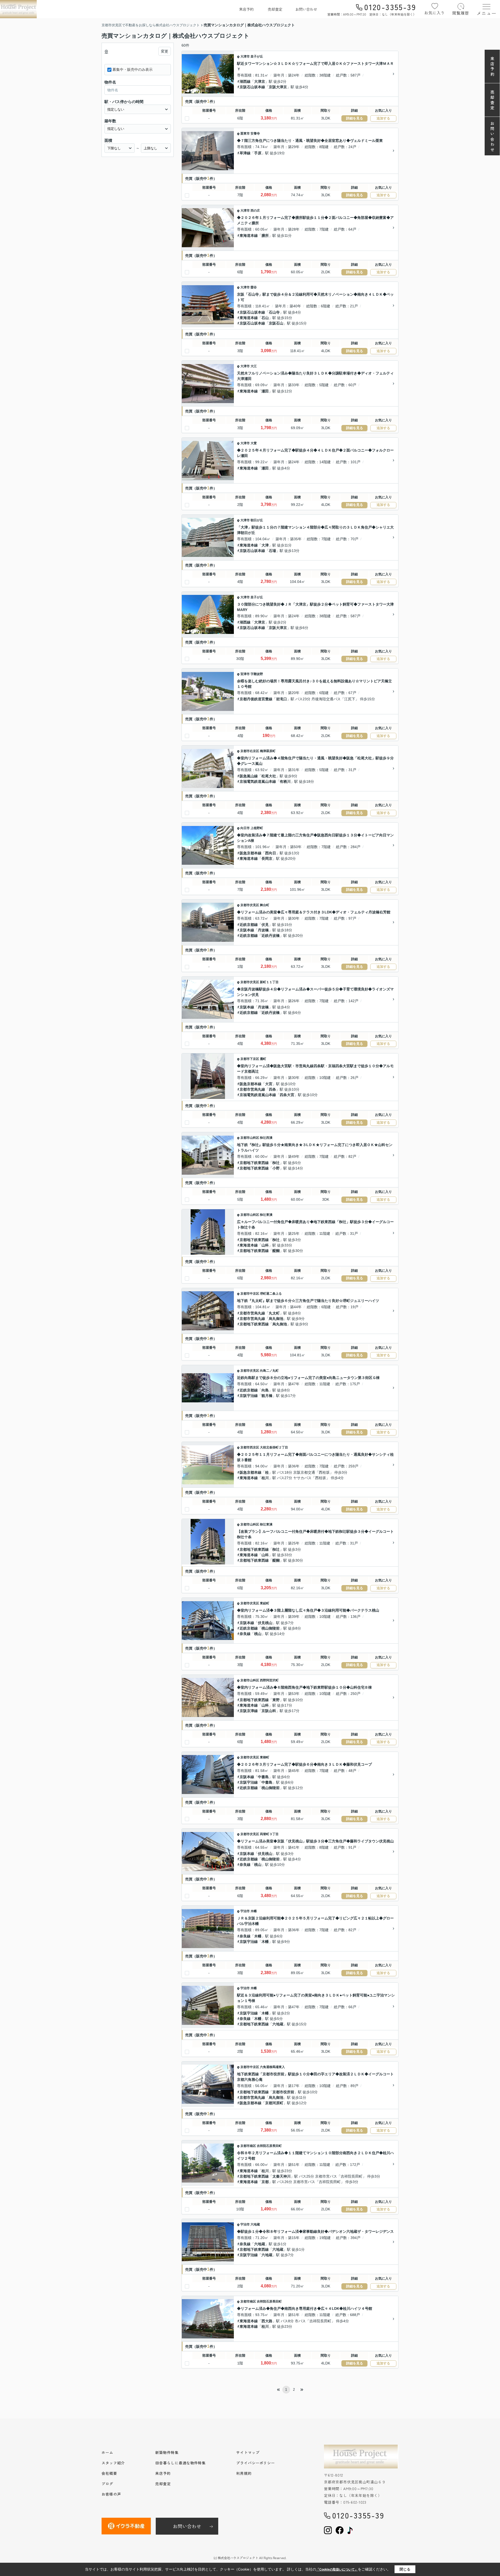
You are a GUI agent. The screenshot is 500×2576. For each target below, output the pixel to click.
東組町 (265, 1603)
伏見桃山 (265, 1623)
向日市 (245, 828)
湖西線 (245, 81)
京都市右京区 (250, 751)
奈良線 (245, 1634)
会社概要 (109, 2473)
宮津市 (245, 674)
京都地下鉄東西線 (254, 1163)
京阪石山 (276, 323)
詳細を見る (355, 118)
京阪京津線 (249, 1711)
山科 (265, 1245)
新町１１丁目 (269, 982)
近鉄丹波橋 (271, 936)
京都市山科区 (250, 1138)
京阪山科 (269, 1711)
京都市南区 (248, 2146)
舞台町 (265, 905)
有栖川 (285, 781)
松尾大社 (269, 776)
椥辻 (276, 1163)
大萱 (254, 443)
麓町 (263, 1059)
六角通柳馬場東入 (272, 2067)
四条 (272, 1089)
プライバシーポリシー (256, 2463)
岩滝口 (282, 699)
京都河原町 (274, 2103)
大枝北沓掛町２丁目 (274, 1447)
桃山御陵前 (271, 1628)
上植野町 (257, 828)
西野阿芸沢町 (269, 1680)
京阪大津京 (278, 87)
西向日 (271, 853)
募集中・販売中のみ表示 (133, 69)
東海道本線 (249, 236)
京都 (265, 2182)
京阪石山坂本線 (252, 87)
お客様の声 (111, 2494)
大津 (265, 545)
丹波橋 (263, 930)
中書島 (263, 1777)
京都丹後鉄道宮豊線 (256, 699)
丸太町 (274, 1313)
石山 (265, 318)
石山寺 (274, 312)
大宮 (269, 1084)
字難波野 (257, 674)
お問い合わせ (306, 9)
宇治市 (245, 1911)
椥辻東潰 (266, 1215)
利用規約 (244, 2473)
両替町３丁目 (269, 1834)
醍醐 (276, 1251)
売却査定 (275, 9)
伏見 (265, 925)
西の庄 (255, 211)
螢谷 (254, 287)
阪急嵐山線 (249, 776)
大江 (254, 366)
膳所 (265, 236)
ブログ (107, 2484)
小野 (276, 1168)
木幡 (254, 1911)
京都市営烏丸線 (252, 1089)
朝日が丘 (257, 520)
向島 (265, 1390)
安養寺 (255, 133)
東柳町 (265, 1757)
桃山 (258, 1634)
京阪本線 (247, 930)
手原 (258, 153)
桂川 (265, 1478)
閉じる (405, 2569)
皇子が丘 (257, 56)
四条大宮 (287, 1095)
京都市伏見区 (250, 905)
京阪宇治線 (249, 1396)
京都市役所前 (283, 2092)
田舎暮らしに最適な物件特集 (180, 2463)
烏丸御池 (276, 1319)
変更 (165, 51)
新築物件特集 (167, 2452)
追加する (383, 118)
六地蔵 (278, 2024)
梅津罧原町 (268, 751)
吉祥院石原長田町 (269, 2146)
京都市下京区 (250, 1059)
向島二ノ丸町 (269, 1371)
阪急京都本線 (251, 853)
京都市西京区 (250, 1447)
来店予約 (246, 9)
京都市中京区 (250, 1294)
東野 (276, 1700)
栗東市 (245, 133)
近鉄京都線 (249, 925)
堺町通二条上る (271, 1294)
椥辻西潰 (266, 1138)
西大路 (267, 2321)
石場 (272, 551)
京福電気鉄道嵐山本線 (258, 781)
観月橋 (267, 1396)
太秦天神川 (282, 2176)
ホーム (107, 2452)
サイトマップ (248, 2452)
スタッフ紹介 (113, 2463)
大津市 (245, 56)
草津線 (245, 153)
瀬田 (265, 391)
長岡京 (267, 858)
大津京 (260, 81)
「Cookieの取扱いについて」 (337, 2569)
